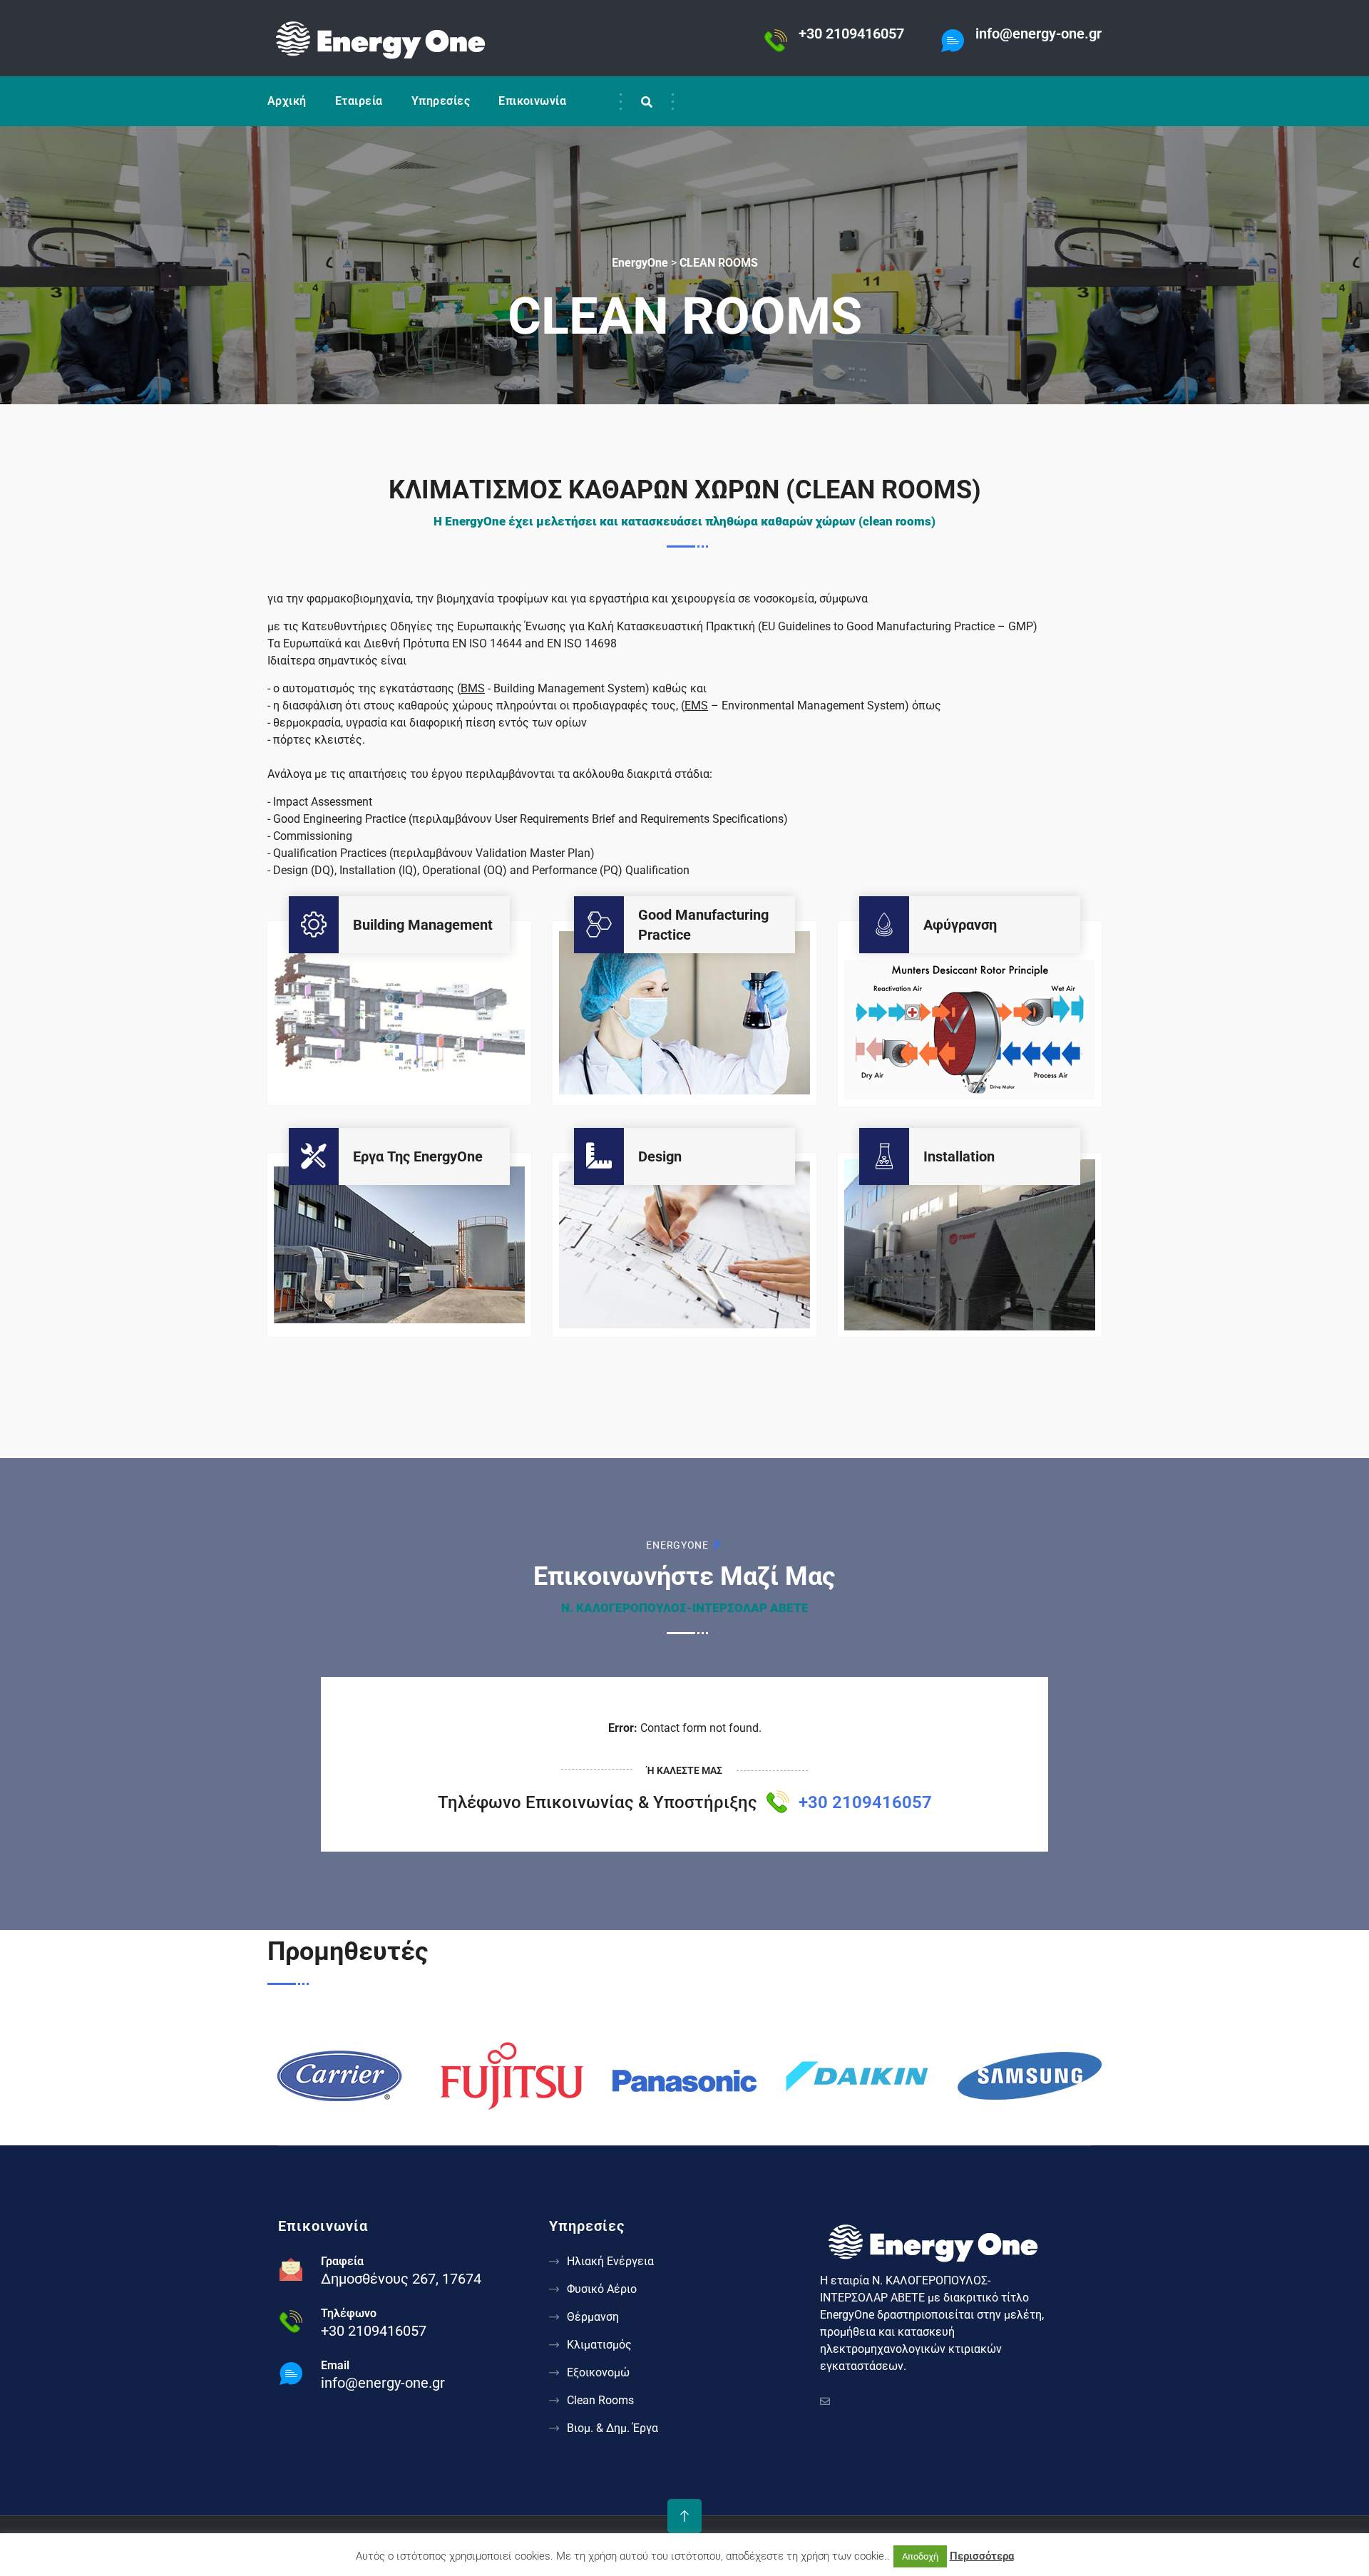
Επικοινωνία (532, 101)
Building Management (423, 925)
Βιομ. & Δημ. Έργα (612, 2428)
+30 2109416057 (865, 1802)
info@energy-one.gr (383, 2383)
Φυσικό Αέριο (602, 2289)
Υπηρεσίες (441, 101)
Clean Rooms (600, 2400)
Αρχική (287, 101)
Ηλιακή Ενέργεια (610, 2261)
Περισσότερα (982, 2556)
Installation (959, 1156)
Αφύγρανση (960, 925)
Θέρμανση (593, 2317)
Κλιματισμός (599, 2345)
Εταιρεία (359, 101)
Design (660, 1156)
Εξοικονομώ (598, 2372)
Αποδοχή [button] (920, 2556)
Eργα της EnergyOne (418, 1156)
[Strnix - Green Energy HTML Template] (934, 2240)
